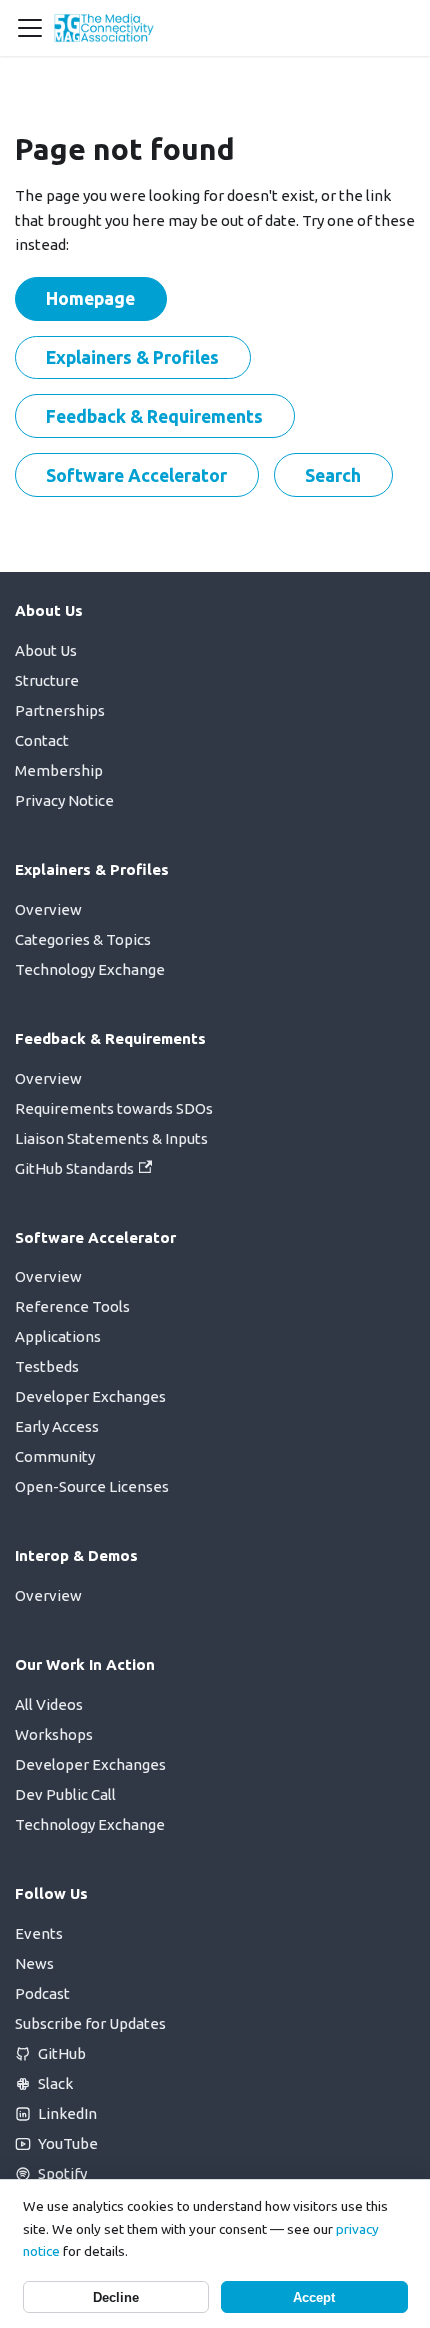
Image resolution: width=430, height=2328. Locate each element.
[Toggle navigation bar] (30, 28)
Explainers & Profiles (132, 357)
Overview (48, 909)
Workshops (54, 1734)
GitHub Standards (74, 1168)
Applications (58, 1336)
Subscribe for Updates (90, 2023)
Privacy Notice (64, 800)
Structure (47, 680)
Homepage (90, 298)
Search (333, 475)
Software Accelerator (136, 475)
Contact (42, 740)
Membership (59, 770)
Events (39, 1933)
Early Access (57, 1426)
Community (55, 1456)
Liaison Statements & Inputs (111, 1138)
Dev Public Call (65, 1794)
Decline (116, 2297)
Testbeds (47, 1366)
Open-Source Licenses (92, 1486)
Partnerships (60, 710)
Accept (314, 2297)
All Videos (49, 1704)
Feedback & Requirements (154, 416)
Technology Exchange (90, 969)
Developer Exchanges (90, 1396)
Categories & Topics (83, 939)
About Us (46, 650)
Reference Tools (72, 1306)
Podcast (42, 1993)
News (34, 1963)
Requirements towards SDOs (114, 1108)
